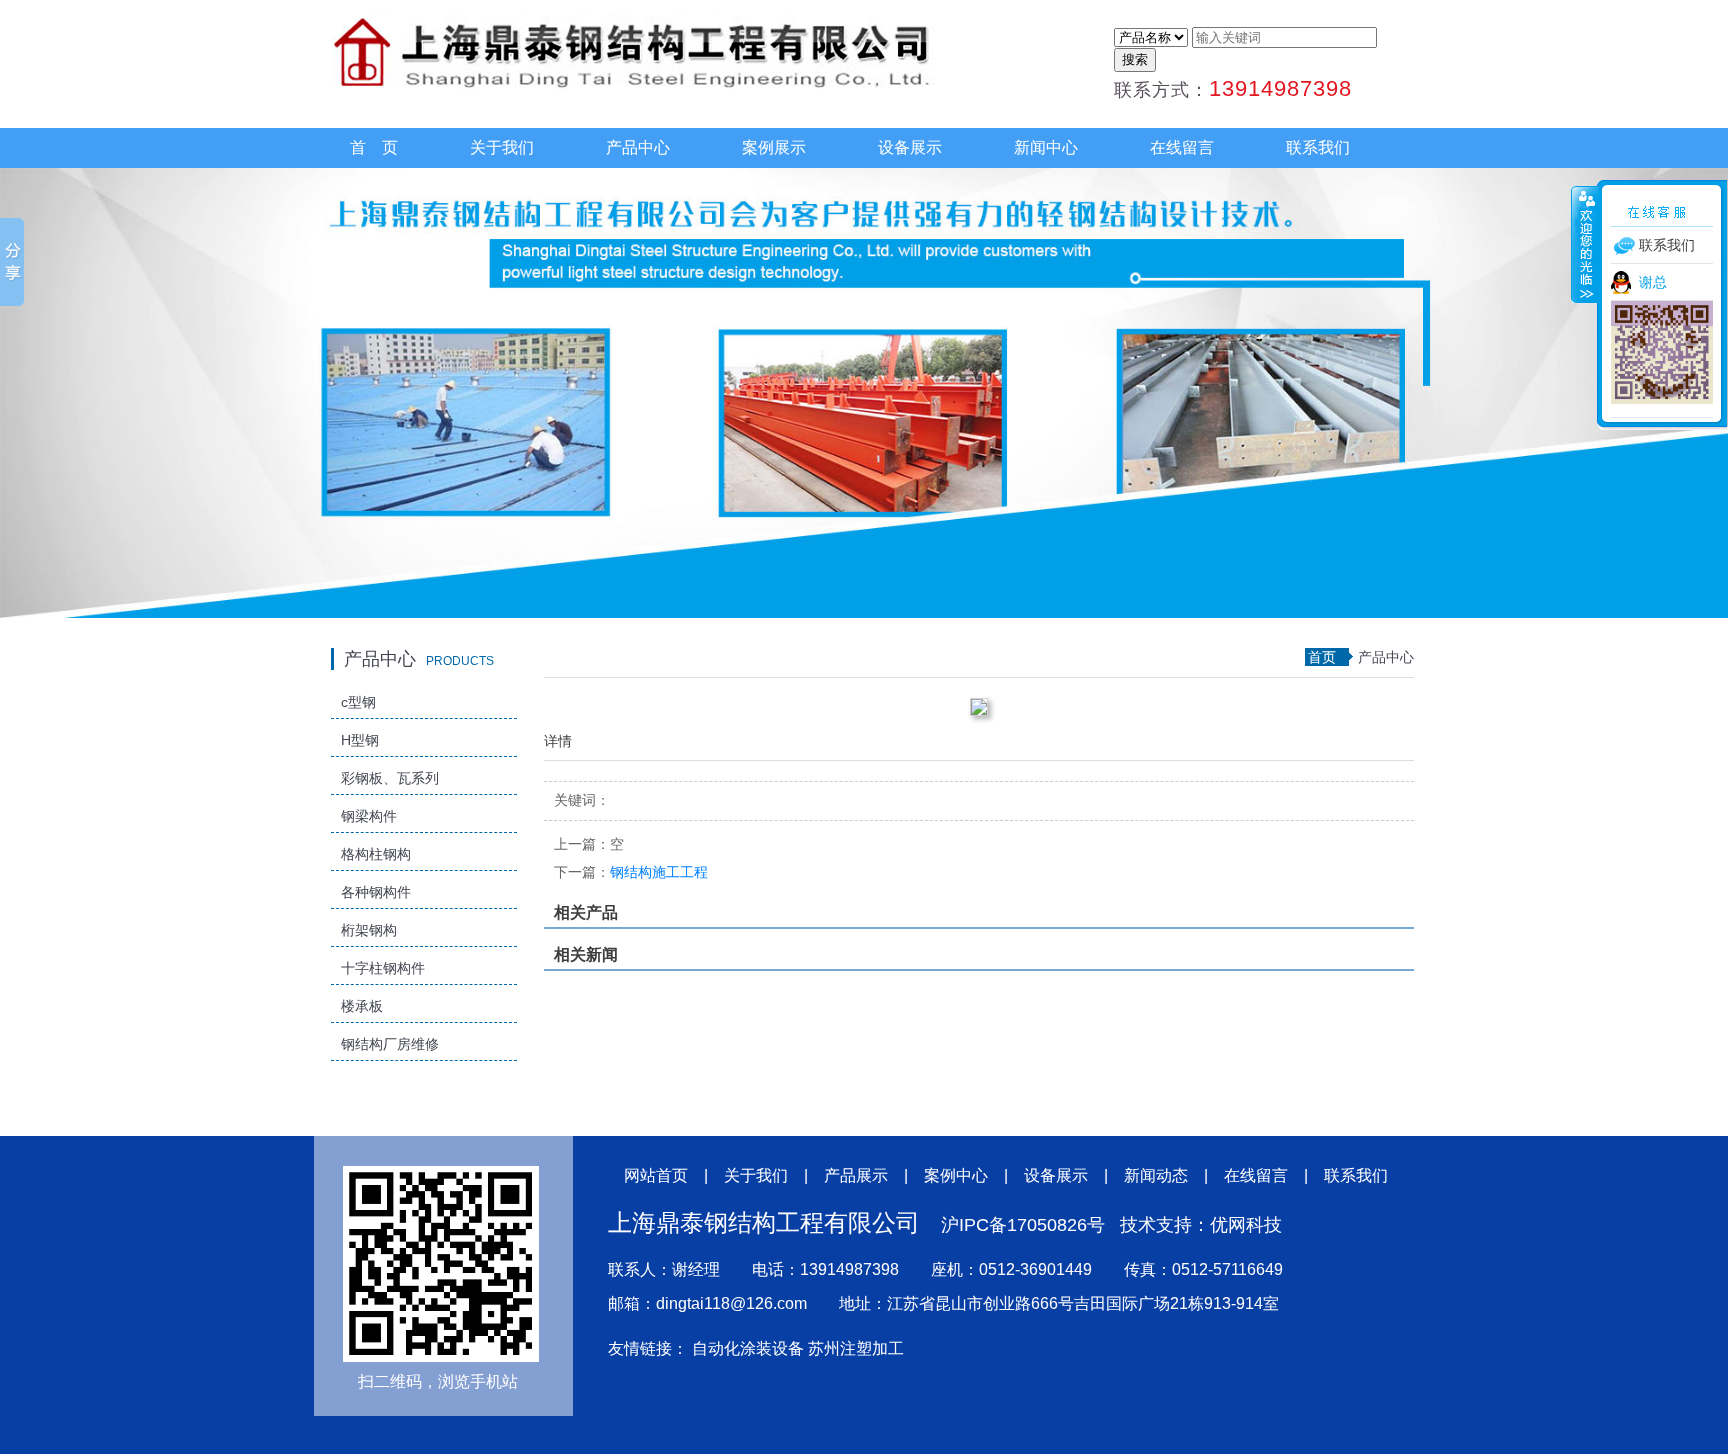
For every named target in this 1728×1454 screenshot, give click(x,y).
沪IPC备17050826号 (1023, 1225)
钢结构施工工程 (631, 872)
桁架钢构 (369, 930)
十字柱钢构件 (383, 968)
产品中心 (638, 147)
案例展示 (774, 147)
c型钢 (358, 702)
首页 (1322, 657)
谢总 (1653, 282)
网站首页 (656, 1175)
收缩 (1585, 244)
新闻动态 (1156, 1175)
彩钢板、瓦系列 (390, 778)
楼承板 (362, 1006)
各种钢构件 (376, 892)
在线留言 (1182, 147)
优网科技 (1246, 1225)
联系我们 (1318, 147)
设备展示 (910, 147)
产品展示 (856, 1175)
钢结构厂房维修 (390, 1044)
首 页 (374, 147)
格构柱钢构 (376, 854)
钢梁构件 (369, 816)
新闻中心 (1046, 147)
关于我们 (502, 147)
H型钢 (360, 740)
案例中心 (956, 1175)
